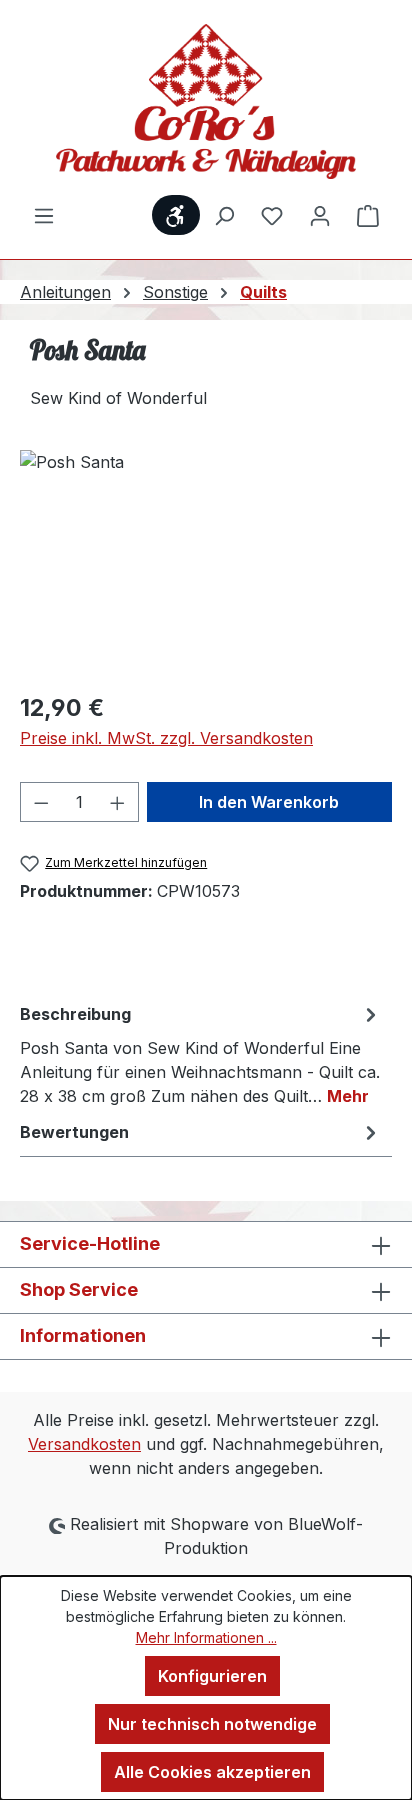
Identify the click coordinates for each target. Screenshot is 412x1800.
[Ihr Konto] (320, 215)
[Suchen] (224, 215)
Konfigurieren (212, 1676)
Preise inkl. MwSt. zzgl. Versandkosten (166, 738)
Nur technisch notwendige (212, 1724)
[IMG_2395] (206, 562)
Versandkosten (84, 1444)
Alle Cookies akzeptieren (212, 1772)
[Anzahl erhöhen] (118, 802)
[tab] (201, 1054)
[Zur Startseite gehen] (206, 101)
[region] (206, 562)
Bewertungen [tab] (74, 1132)
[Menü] (44, 215)
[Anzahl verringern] (41, 802)
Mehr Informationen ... (206, 1637)
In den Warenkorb (269, 802)
